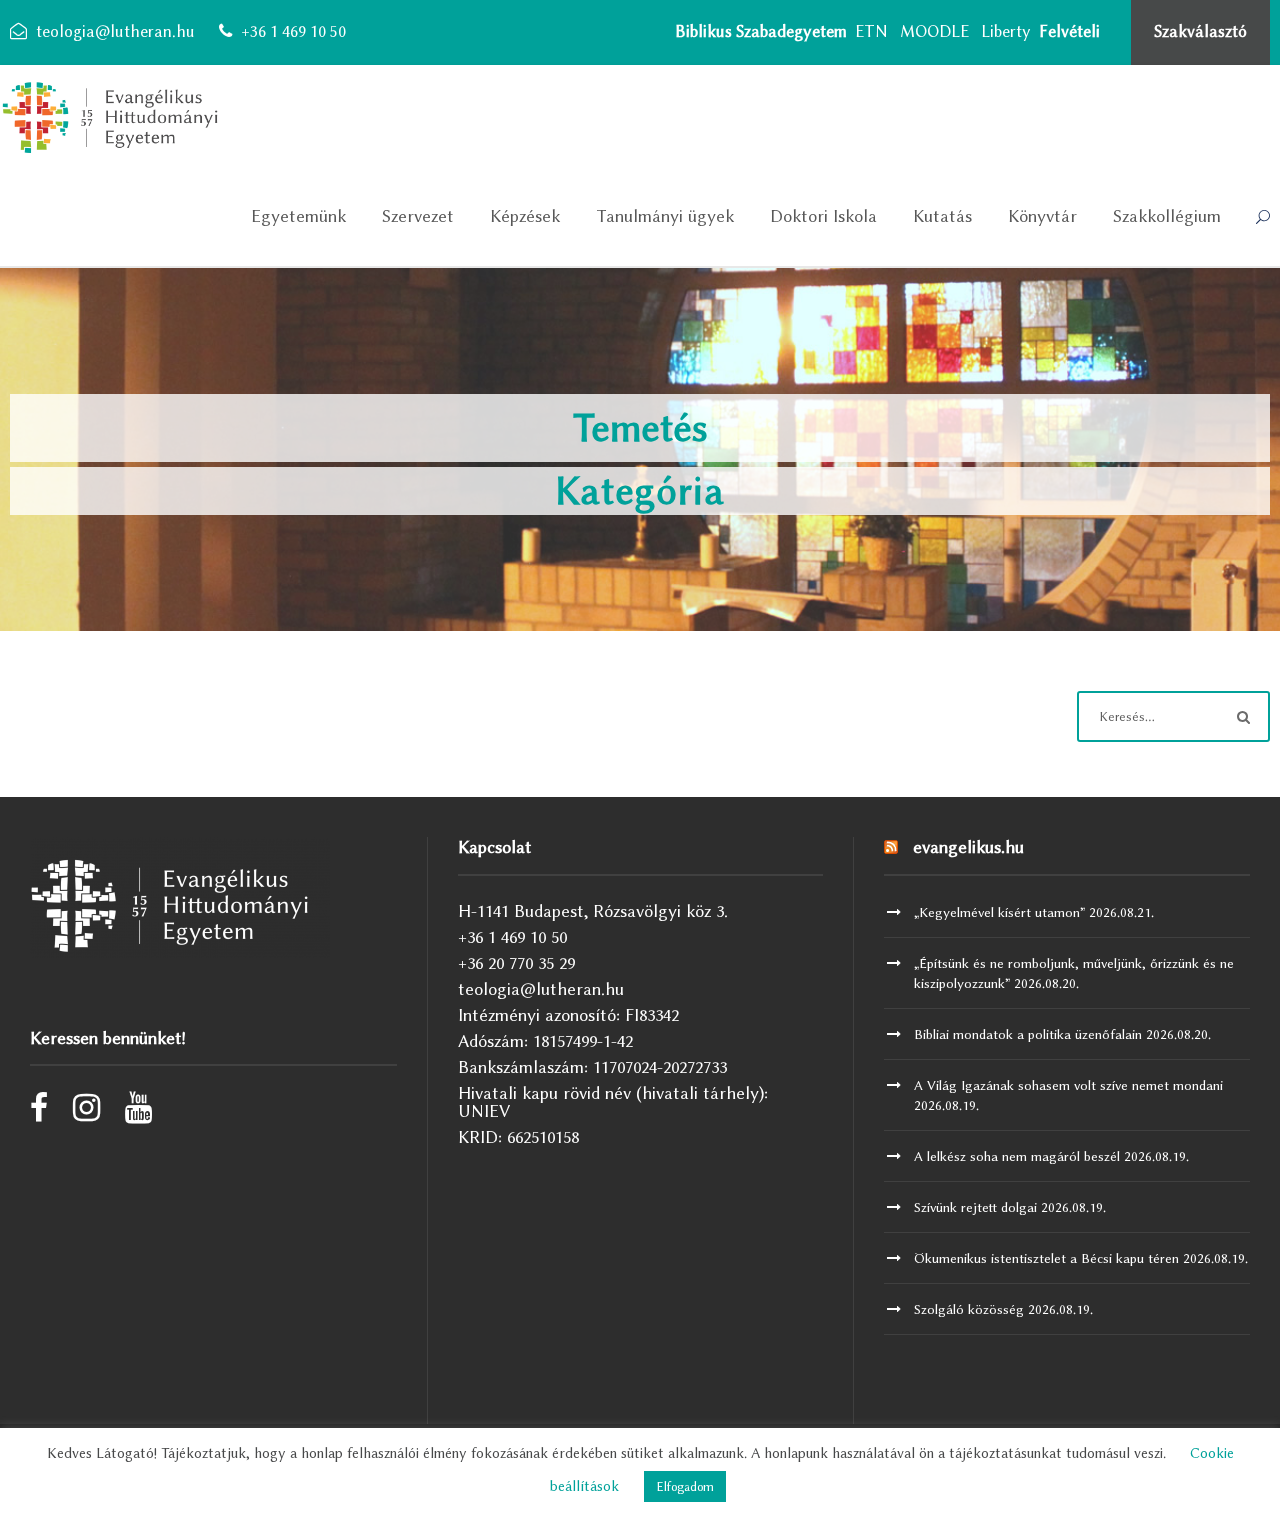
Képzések (525, 216)
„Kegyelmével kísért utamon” (999, 912)
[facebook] (39, 1113)
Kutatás (942, 216)
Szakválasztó (1200, 31)
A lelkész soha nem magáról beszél (1017, 1156)
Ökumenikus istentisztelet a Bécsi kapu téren (1046, 1258)
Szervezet (418, 216)
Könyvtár (1042, 216)
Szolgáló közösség (969, 1309)
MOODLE (934, 31)
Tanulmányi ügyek (665, 216)
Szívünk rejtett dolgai (975, 1207)
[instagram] (86, 1113)
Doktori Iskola (823, 216)
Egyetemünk (298, 216)
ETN (871, 31)
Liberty (1006, 31)
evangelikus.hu (968, 847)
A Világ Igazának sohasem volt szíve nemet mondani (1068, 1085)
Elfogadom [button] (685, 1486)
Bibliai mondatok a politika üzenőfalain (1028, 1034)
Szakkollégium (1167, 216)
